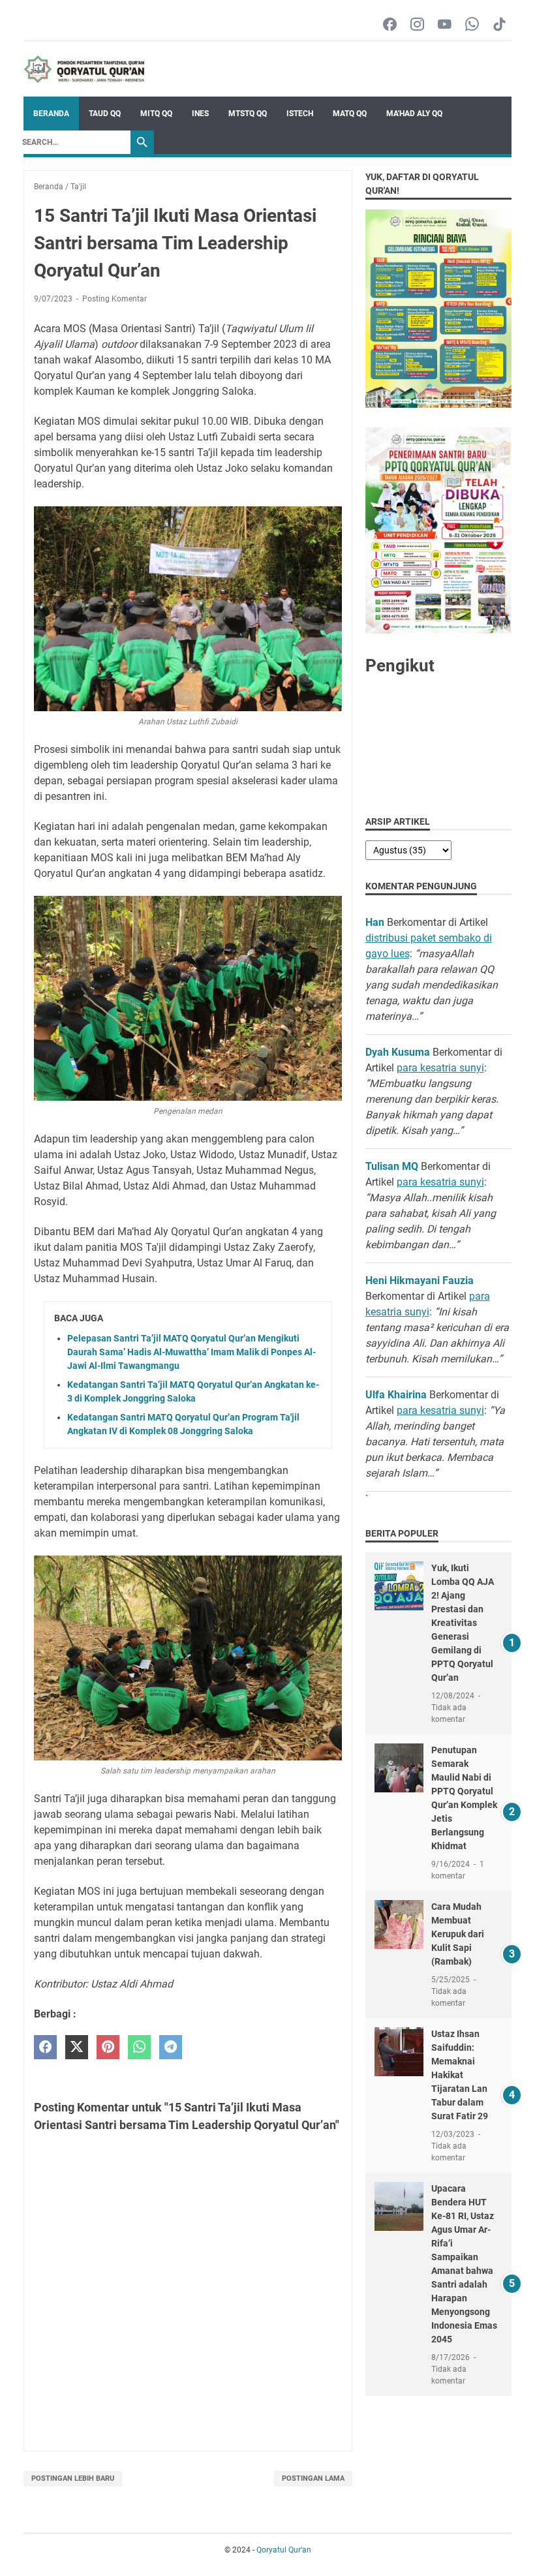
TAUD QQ (105, 114)
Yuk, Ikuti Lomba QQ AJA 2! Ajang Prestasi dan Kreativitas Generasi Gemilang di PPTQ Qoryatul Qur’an (463, 1623)
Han (375, 922)
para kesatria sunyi (440, 1068)
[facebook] (45, 2047)
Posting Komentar (115, 299)
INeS (200, 114)
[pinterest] (108, 2047)
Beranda (51, 114)
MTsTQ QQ (248, 114)
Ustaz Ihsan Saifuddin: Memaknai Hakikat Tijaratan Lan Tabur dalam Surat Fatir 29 (460, 2075)
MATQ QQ (350, 114)
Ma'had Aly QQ (414, 114)
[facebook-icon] (390, 25)
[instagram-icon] (417, 25)
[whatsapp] (139, 2047)
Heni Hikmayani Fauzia (420, 1280)
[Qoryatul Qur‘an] (84, 69)
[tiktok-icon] (499, 25)
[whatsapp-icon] (472, 25)
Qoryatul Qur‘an (284, 2550)
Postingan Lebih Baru (73, 2478)
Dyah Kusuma (398, 1052)
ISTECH (300, 114)
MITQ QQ (156, 114)
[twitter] (77, 2047)
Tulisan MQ (392, 1166)
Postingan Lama (313, 2478)
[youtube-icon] (445, 25)
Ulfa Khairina (396, 1395)
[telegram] (171, 2047)
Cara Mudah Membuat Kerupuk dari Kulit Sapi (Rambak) (458, 1934)
